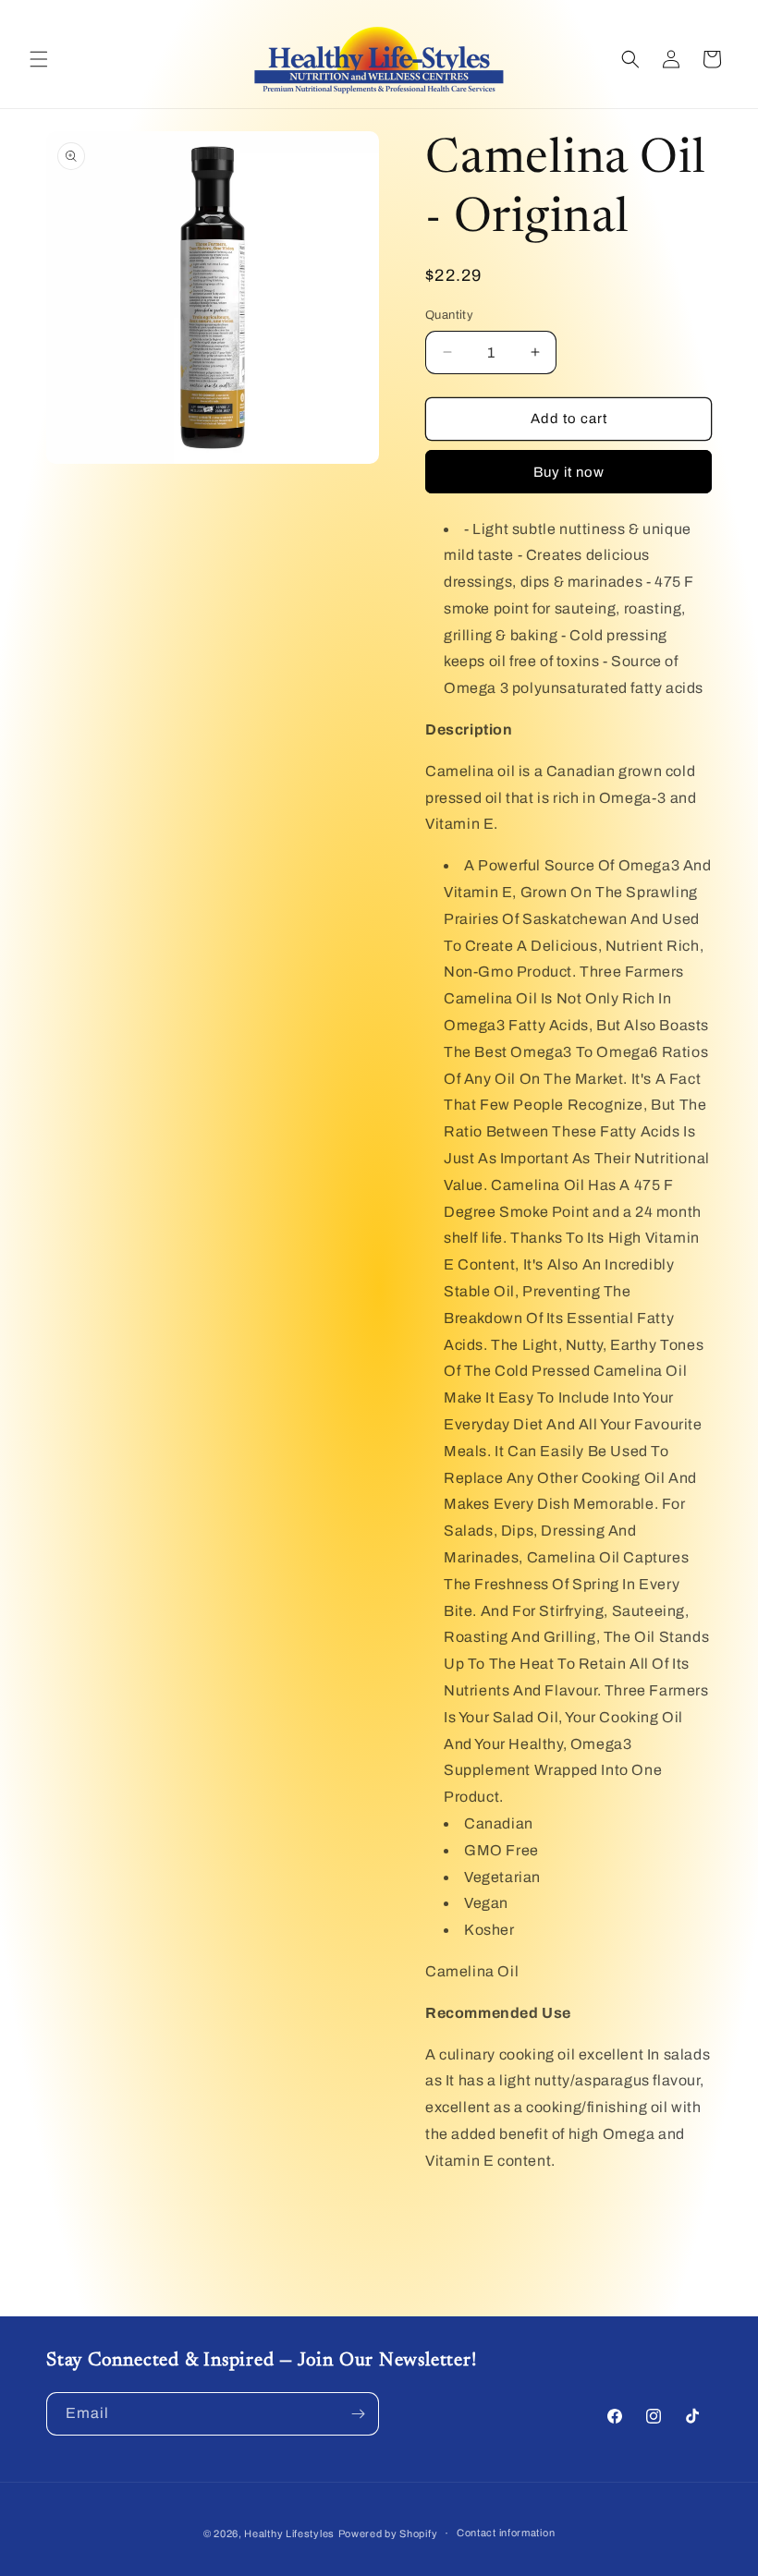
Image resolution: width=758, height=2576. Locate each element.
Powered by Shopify (388, 2533)
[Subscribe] (358, 2414)
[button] (39, 59)
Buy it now (569, 472)
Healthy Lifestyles (289, 2533)
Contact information (506, 2533)
